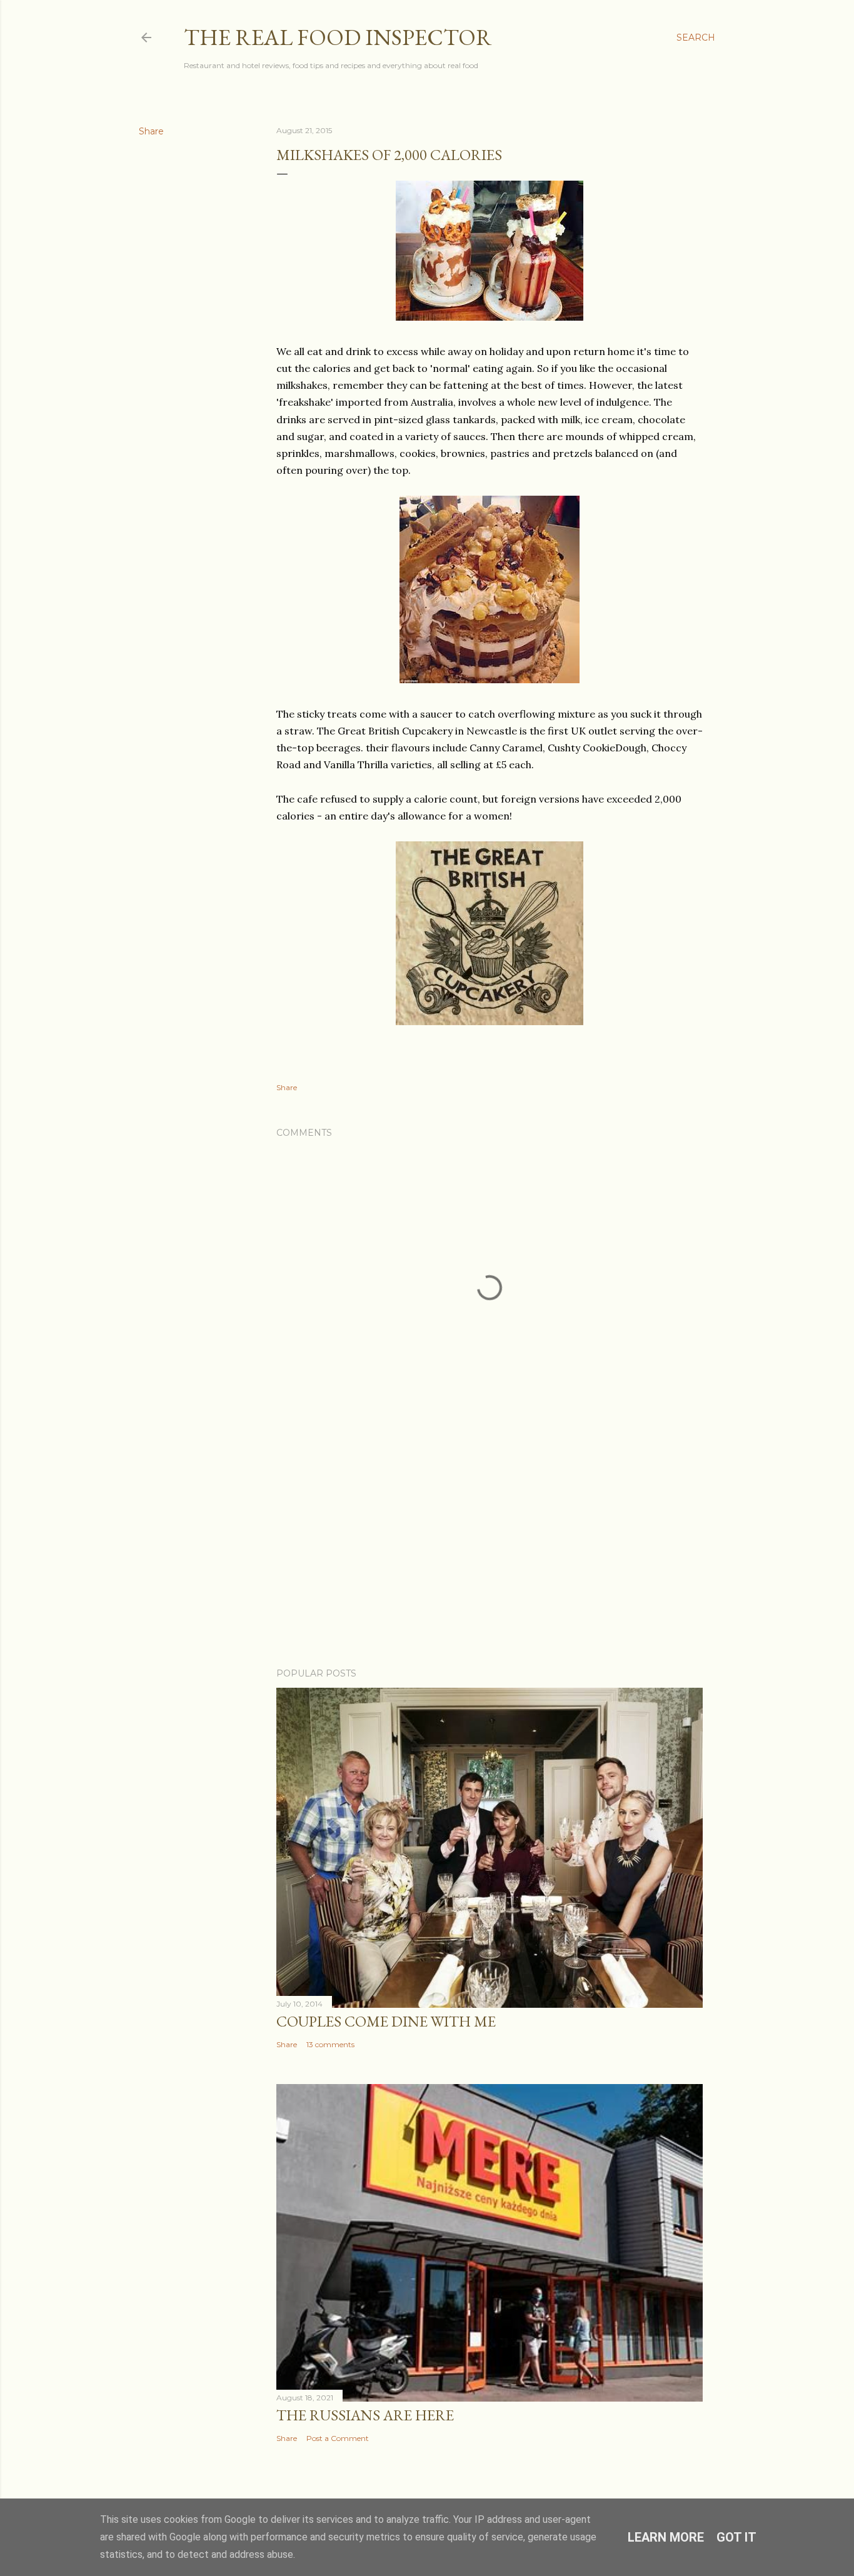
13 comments (330, 2044)
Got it (736, 2537)
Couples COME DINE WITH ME (386, 2021)
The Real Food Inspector (338, 37)
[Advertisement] (490, 1549)
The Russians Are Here (365, 2415)
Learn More (666, 2537)
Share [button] (151, 131)
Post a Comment (338, 2438)
